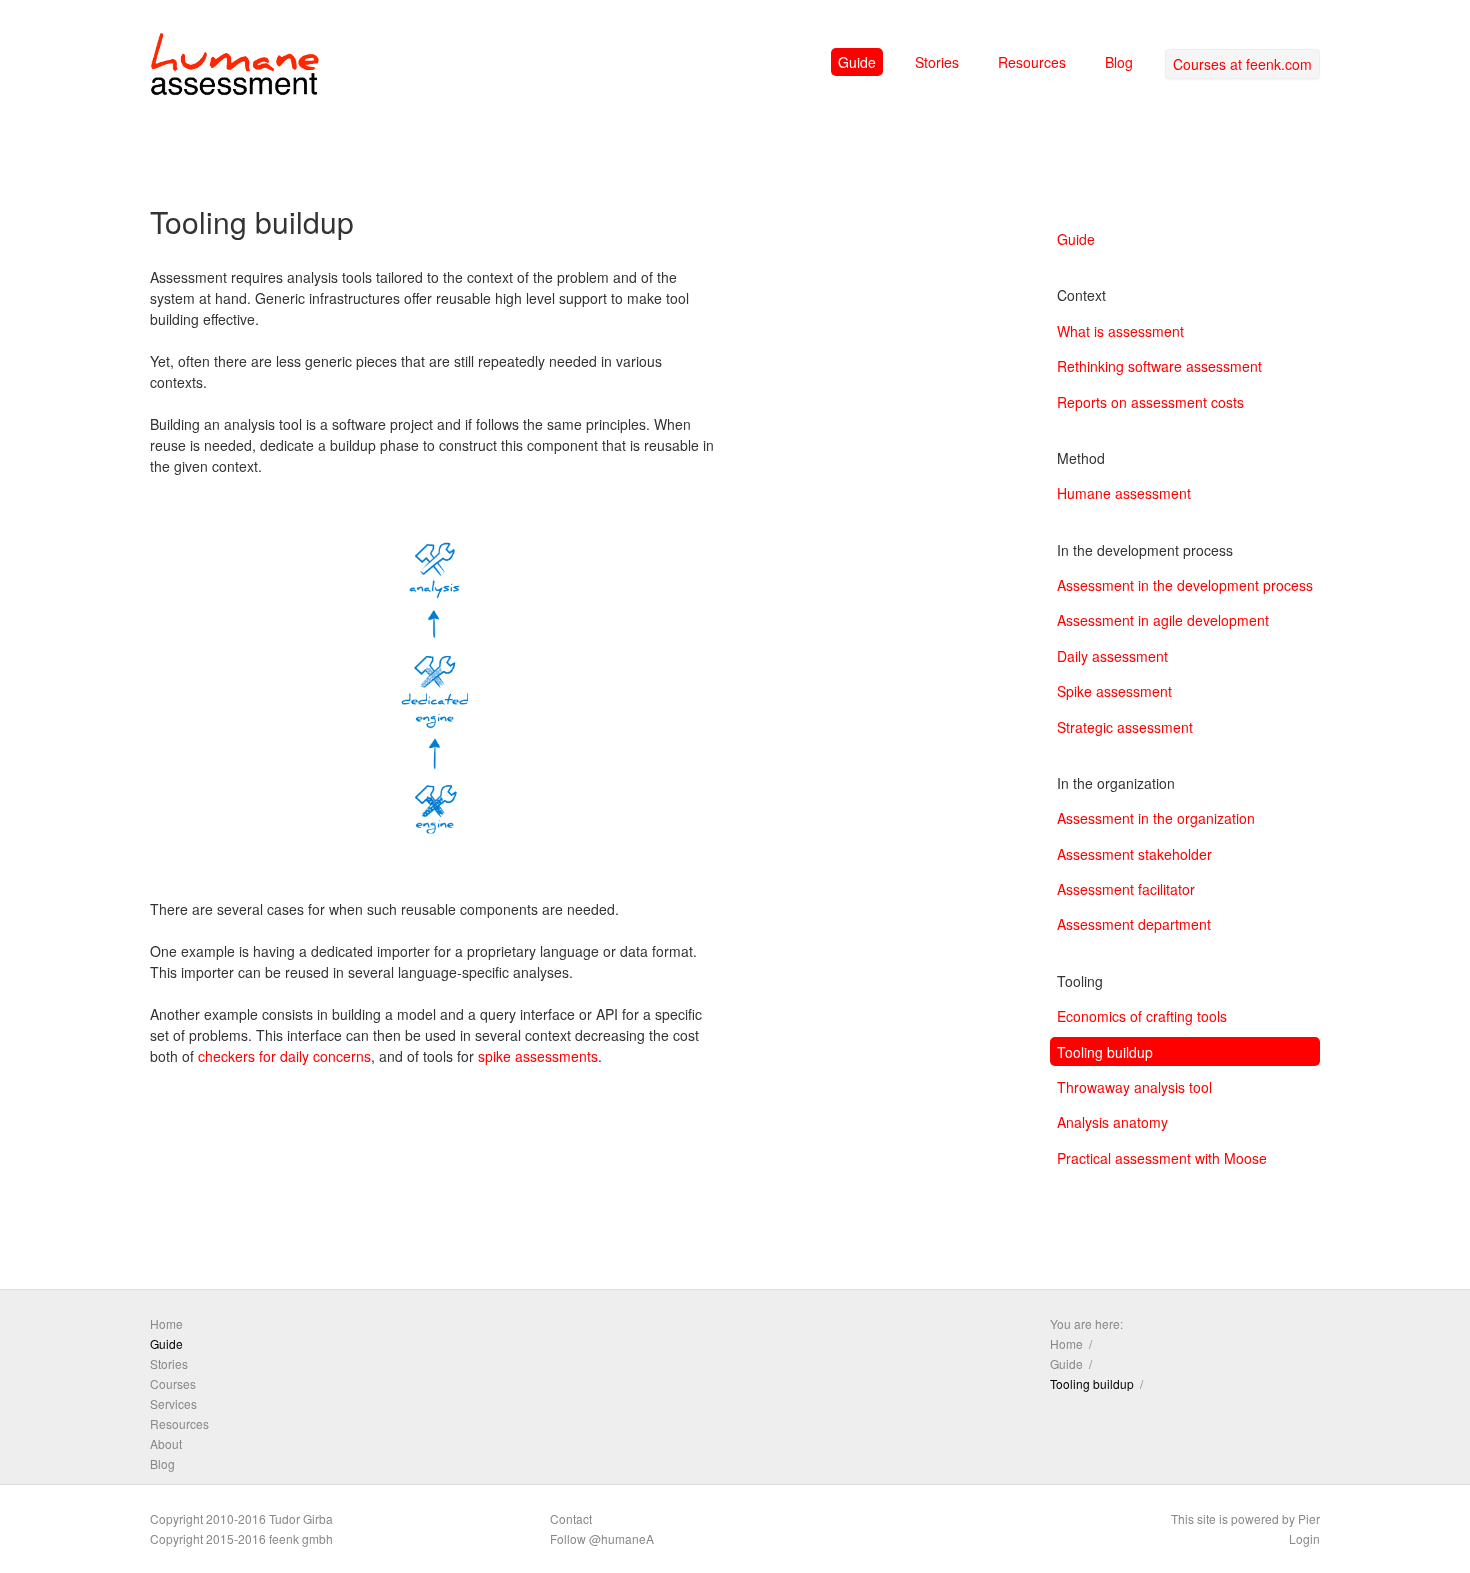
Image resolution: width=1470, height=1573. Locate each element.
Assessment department (1134, 924)
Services (173, 1403)
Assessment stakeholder (1134, 854)
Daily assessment (1112, 656)
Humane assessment (1124, 493)
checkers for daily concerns (284, 1056)
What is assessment (1120, 331)
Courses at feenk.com (1242, 64)
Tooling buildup (1105, 1052)
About (166, 1443)
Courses (173, 1383)
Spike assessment (1114, 691)
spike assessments (538, 1056)
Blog (1119, 62)
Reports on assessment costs (1150, 402)
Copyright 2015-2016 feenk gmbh (241, 1538)
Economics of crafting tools (1142, 1016)
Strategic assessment (1125, 727)
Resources (1032, 62)
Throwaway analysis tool (1134, 1087)
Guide (857, 62)
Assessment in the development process (1185, 585)
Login (1304, 1538)
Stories (937, 62)
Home (166, 1323)
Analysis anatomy (1112, 1122)
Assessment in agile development (1163, 620)
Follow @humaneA (602, 1538)
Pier (1309, 1518)
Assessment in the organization (1156, 818)
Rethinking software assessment (1159, 366)
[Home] (235, 68)
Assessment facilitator (1126, 889)
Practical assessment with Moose (1162, 1158)
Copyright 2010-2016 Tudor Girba (241, 1518)
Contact (571, 1518)
